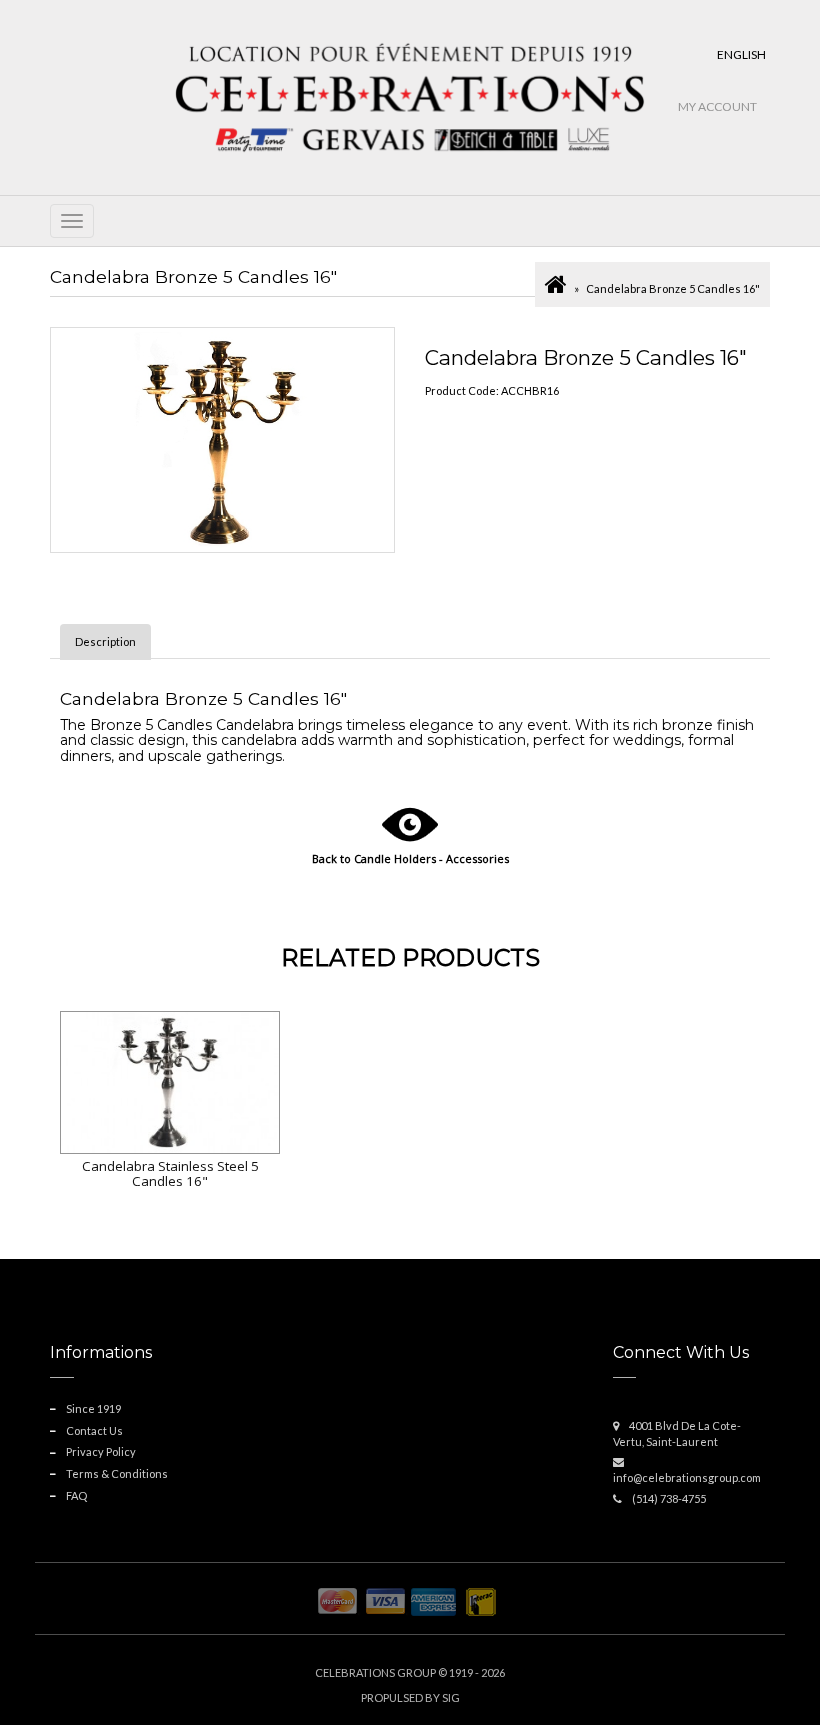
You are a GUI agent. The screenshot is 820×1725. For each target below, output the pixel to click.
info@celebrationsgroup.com (687, 1477)
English (741, 54)
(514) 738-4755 (669, 1498)
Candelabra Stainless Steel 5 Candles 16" (170, 1173)
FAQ (76, 1495)
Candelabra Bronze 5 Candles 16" (673, 288)
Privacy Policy (101, 1451)
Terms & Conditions (117, 1473)
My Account (717, 106)
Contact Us (94, 1430)
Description (105, 641)
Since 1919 (93, 1408)
